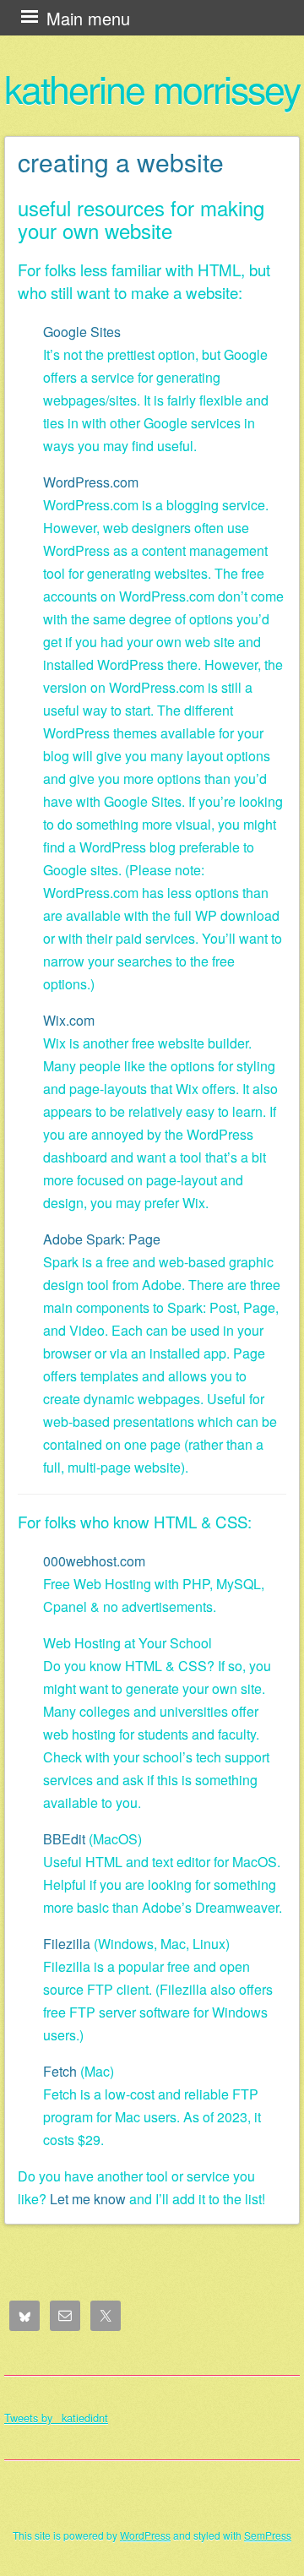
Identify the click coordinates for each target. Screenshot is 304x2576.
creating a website (121, 162)
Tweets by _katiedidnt (56, 2418)
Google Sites (82, 332)
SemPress (268, 2535)
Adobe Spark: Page (102, 1239)
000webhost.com (94, 1561)
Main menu (88, 18)
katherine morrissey (152, 88)
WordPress (145, 2535)
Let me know (88, 2199)
